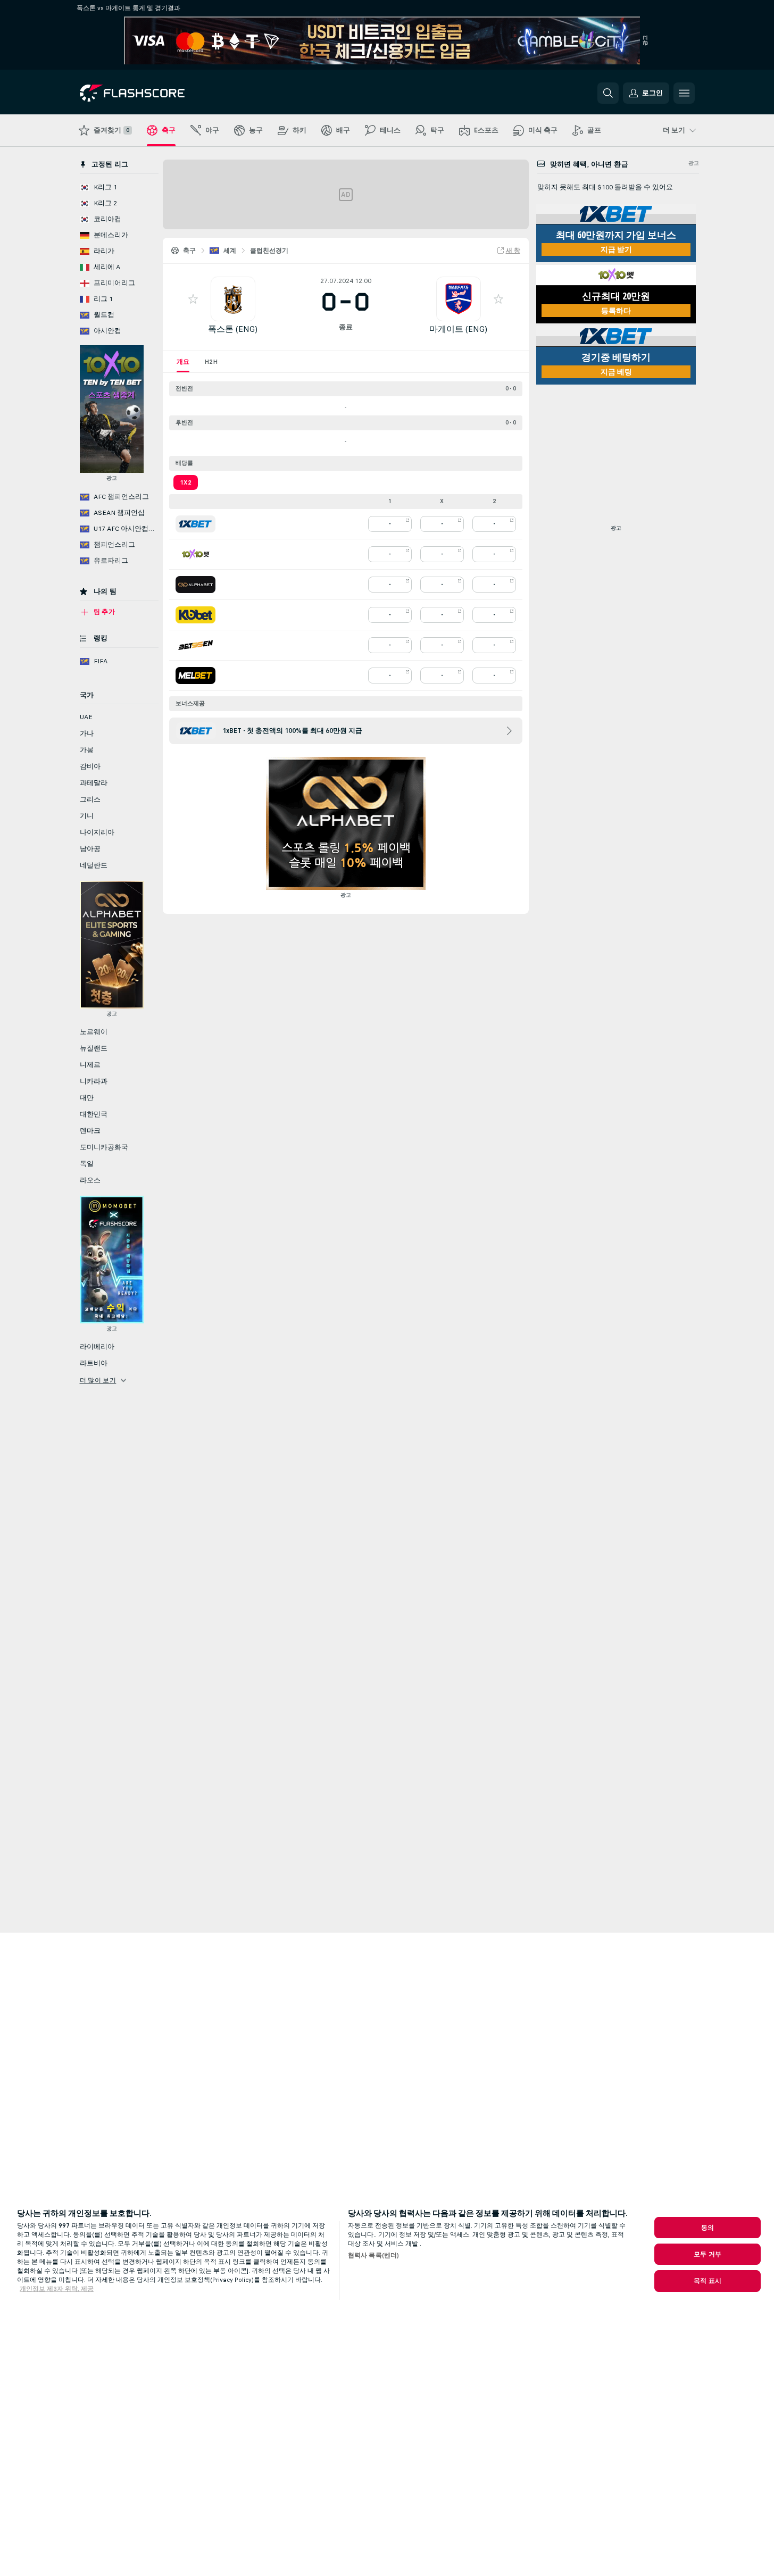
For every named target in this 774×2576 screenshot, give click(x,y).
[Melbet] (195, 676)
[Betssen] (195, 645)
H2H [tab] (211, 362)
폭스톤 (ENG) (233, 329)
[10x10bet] (195, 554)
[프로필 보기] (233, 299)
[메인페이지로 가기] (153, 93)
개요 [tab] (183, 362)
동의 (708, 2228)
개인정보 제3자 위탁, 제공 (57, 2289)
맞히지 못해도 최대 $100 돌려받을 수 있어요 (605, 187)
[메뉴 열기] (684, 93)
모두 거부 (708, 2254)
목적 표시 (708, 2281)
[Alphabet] (195, 585)
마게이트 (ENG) (458, 329)
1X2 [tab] (186, 482)
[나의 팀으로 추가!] (193, 299)
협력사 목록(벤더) (373, 2255)
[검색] (608, 93)
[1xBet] (195, 524)
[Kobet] (195, 615)
